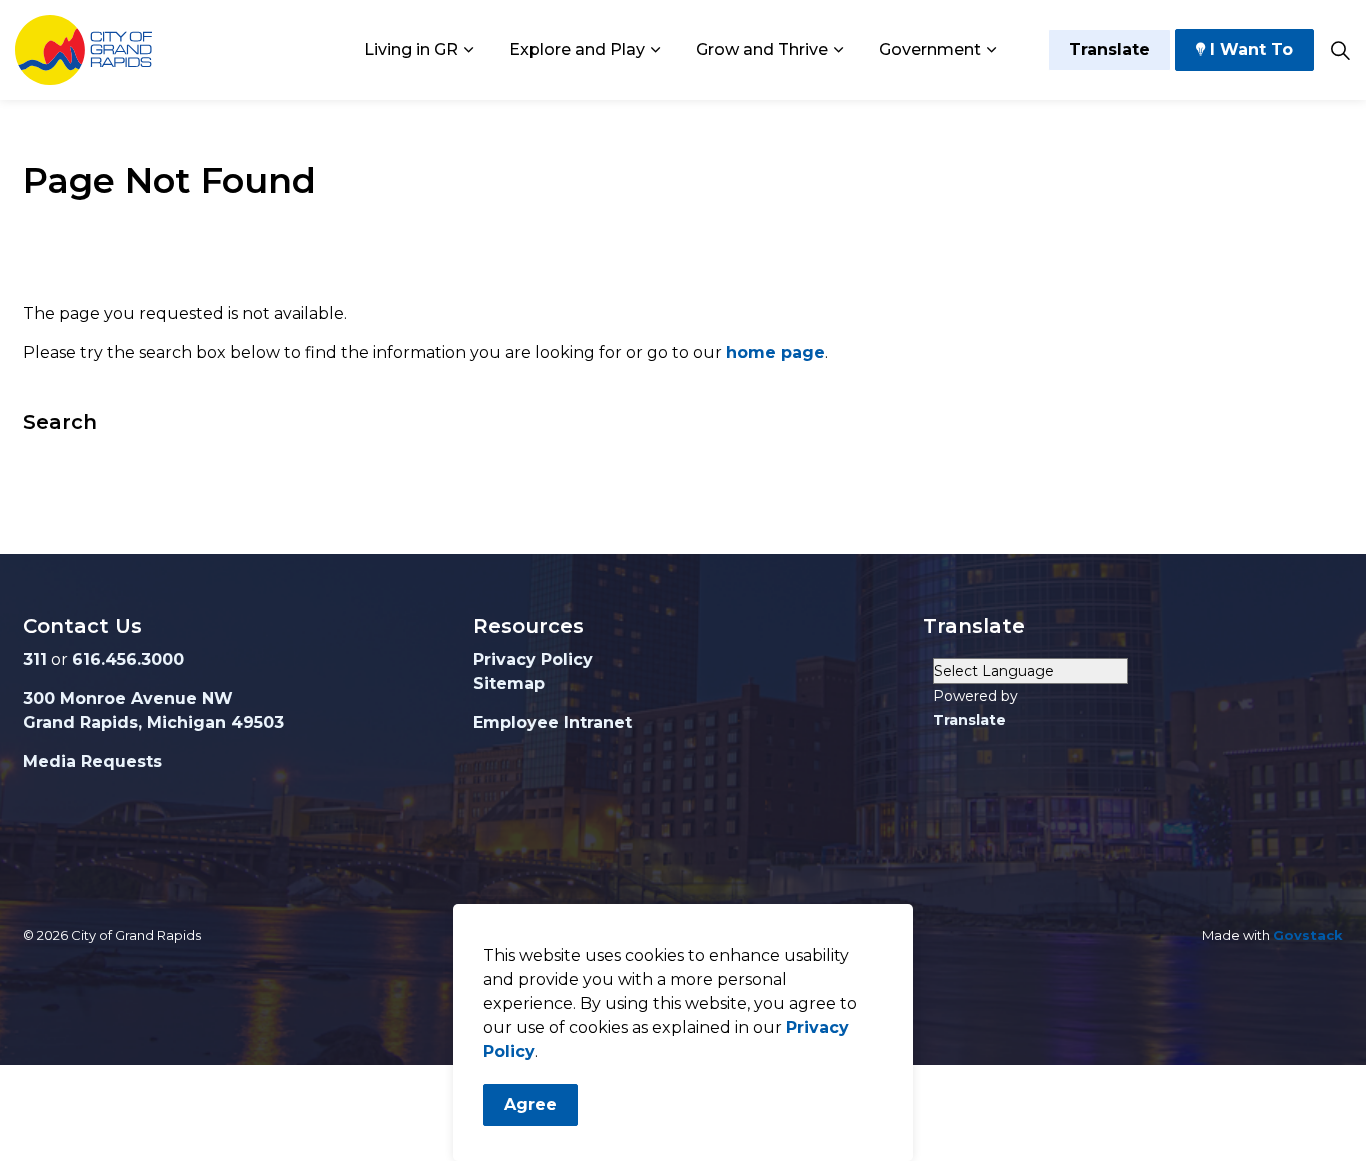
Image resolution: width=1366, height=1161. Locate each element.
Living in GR (411, 49)
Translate (1109, 49)
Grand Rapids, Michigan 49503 (153, 722)
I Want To (1251, 49)
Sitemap (509, 683)
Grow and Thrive (762, 49)
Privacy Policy (533, 659)
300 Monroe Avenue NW (128, 698)
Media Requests (92, 761)
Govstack (1308, 935)
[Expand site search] (1340, 50)
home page (775, 352)
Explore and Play (577, 49)
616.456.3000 (128, 659)
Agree (530, 1104)
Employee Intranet (552, 722)
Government (930, 49)
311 (35, 659)
